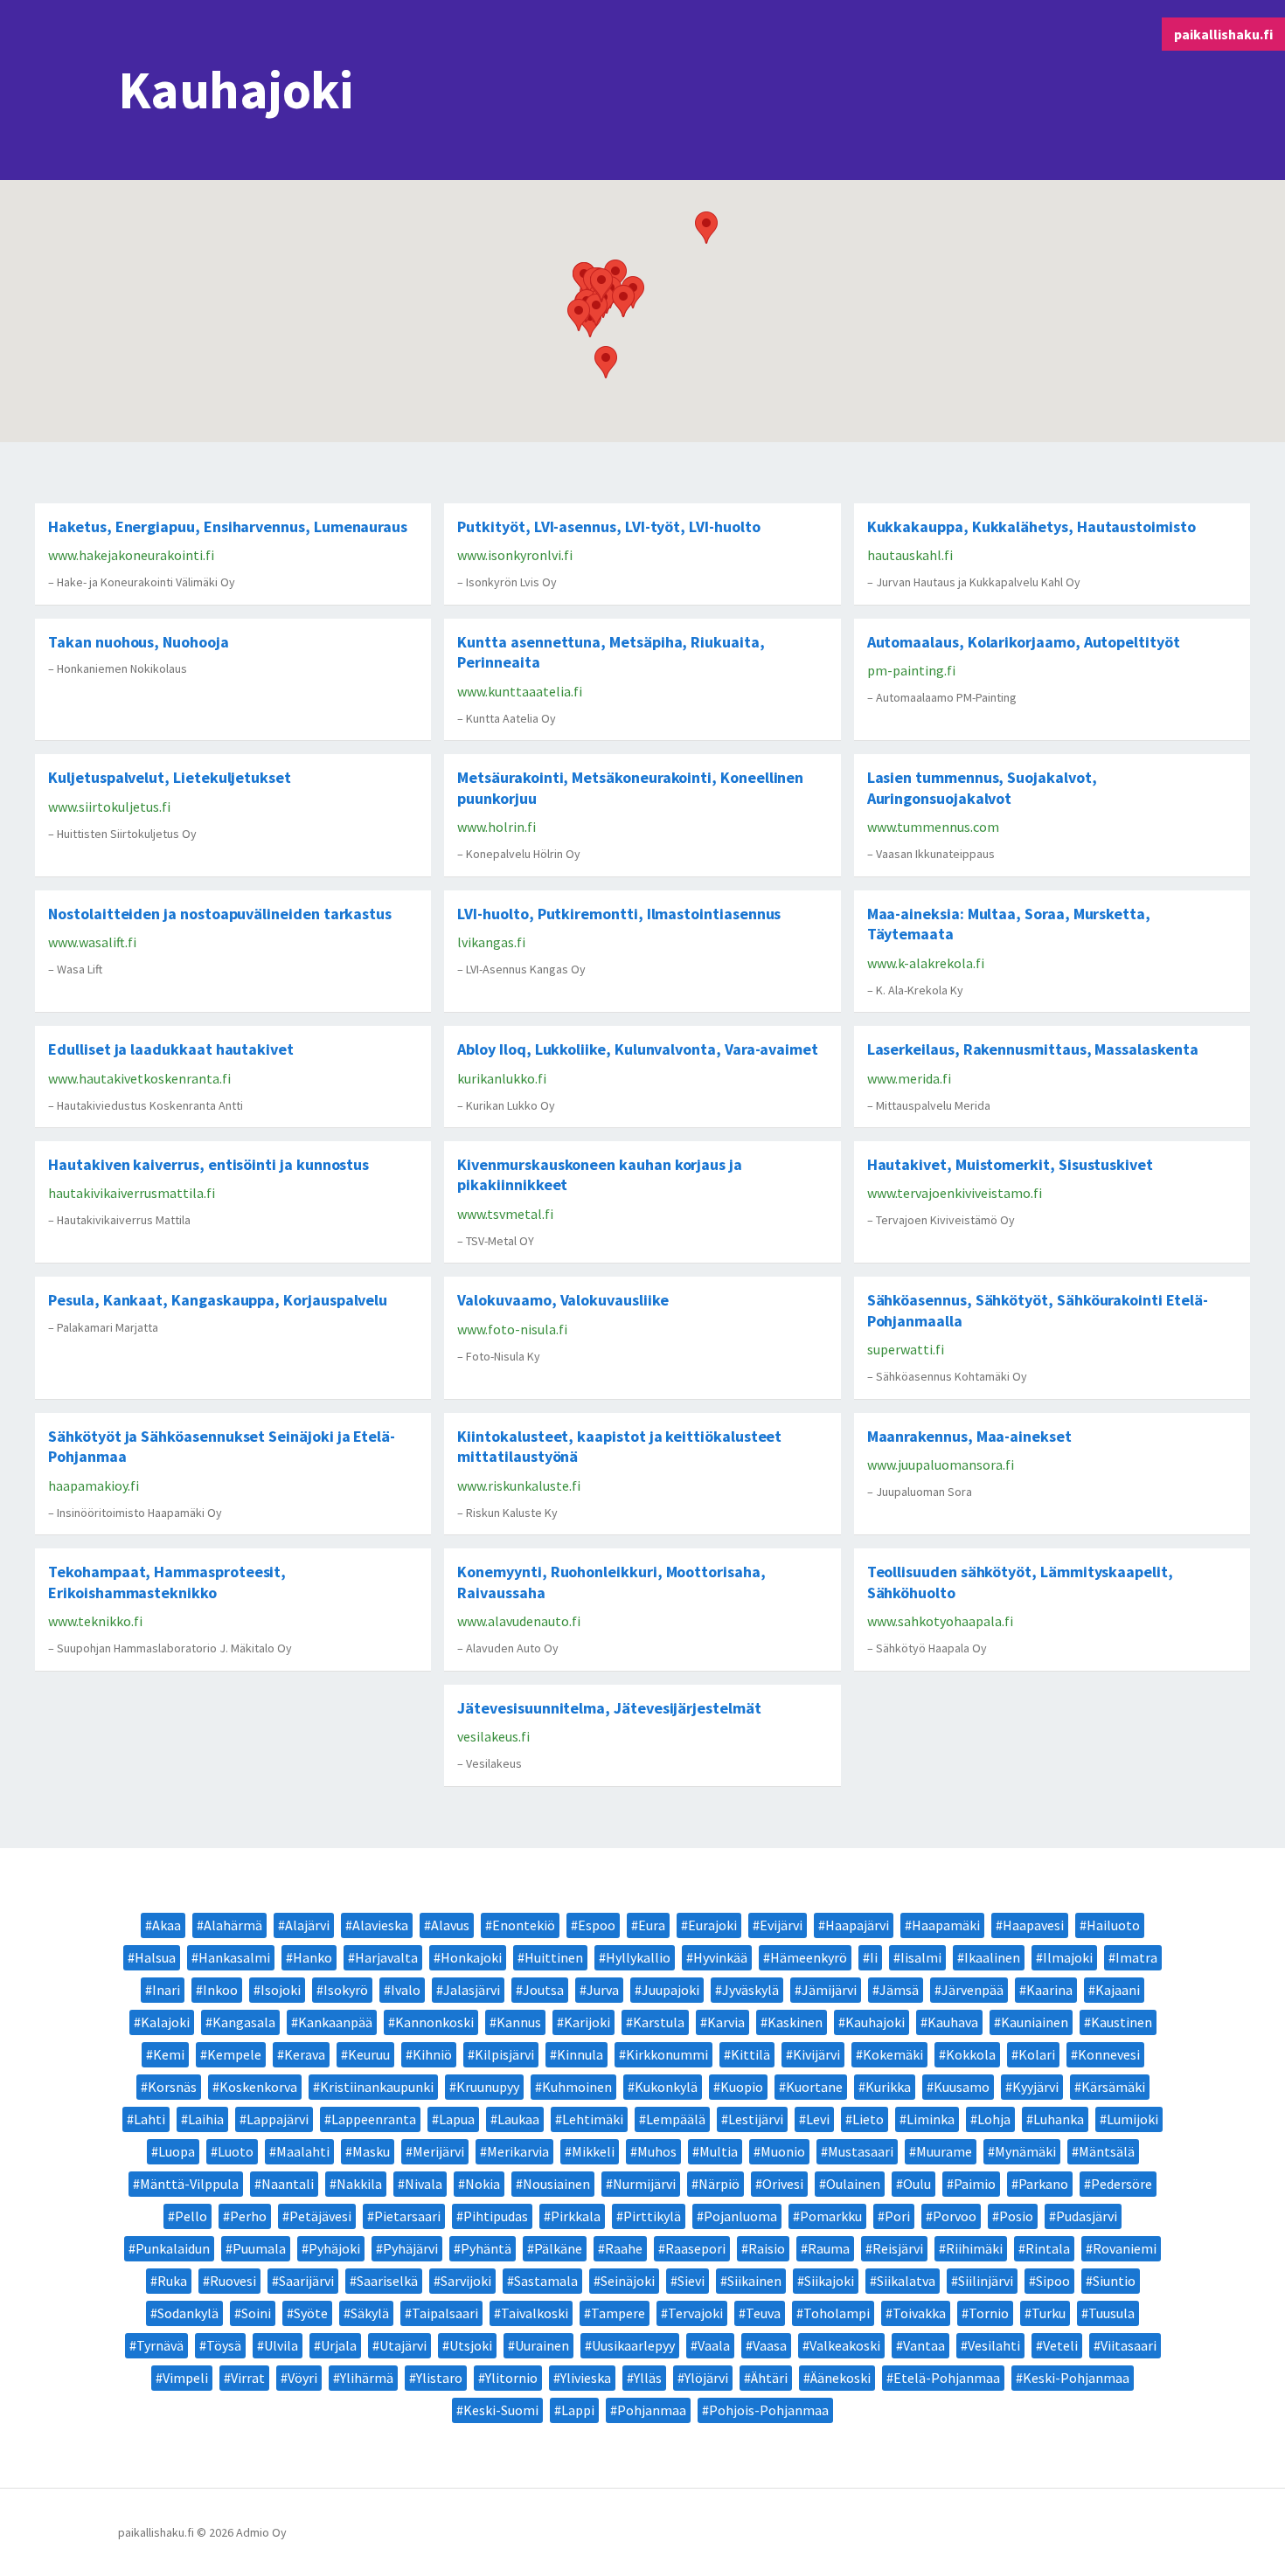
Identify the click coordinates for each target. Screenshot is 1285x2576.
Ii (874, 1957)
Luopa (177, 2151)
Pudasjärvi (1087, 2216)
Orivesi (783, 2184)
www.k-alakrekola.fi (926, 963)
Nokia (483, 2184)
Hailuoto (1113, 1925)
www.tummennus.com (933, 827)
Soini (256, 2313)
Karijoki (587, 2022)
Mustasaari (861, 2151)
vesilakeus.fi (493, 1736)
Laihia (206, 2119)
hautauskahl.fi (910, 555)
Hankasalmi (234, 1957)
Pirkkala (576, 2216)
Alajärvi (307, 1925)
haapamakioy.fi (94, 1485)
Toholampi (837, 2313)
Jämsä (899, 1990)
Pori (897, 2216)
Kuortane (814, 2087)
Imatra (1136, 1957)
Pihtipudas (496, 2216)
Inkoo (220, 1990)
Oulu (917, 2184)
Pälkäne (558, 2248)
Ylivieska (586, 2378)
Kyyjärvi (1035, 2087)
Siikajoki (829, 2281)
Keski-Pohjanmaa (1076, 2378)
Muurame (944, 2151)
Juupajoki (670, 1990)
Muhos (657, 2151)
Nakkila (359, 2184)
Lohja (994, 2119)
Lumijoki (1132, 2119)
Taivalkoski (535, 2313)
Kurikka (888, 2087)
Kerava (305, 2054)
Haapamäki (946, 1925)
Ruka (172, 2281)
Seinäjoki (628, 2281)
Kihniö (432, 2054)
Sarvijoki (466, 2281)
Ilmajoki (1068, 1957)
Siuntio (1114, 2281)
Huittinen (554, 1957)
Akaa (167, 1925)
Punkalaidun (173, 2248)
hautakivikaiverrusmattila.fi (132, 1193)
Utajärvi (403, 2345)
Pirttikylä (652, 2216)
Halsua (155, 1957)
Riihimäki (974, 2248)
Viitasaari (1129, 2345)
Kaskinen (795, 2022)
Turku (1049, 2313)
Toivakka (919, 2313)
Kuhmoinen (577, 2087)
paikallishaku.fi (1223, 34)
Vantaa (924, 2345)
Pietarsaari (407, 2216)
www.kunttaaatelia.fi (520, 691)
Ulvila (281, 2345)
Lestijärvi (756, 2119)
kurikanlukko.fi (502, 1078)
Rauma (829, 2248)
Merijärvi (438, 2151)
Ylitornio (511, 2378)
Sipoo (1053, 2281)
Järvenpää (972, 1990)
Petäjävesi (320, 2216)
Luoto (236, 2151)
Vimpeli (185, 2378)
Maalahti (303, 2151)
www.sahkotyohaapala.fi (940, 1621)
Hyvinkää (720, 1957)
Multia (719, 2151)
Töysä (224, 2345)
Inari (166, 1990)
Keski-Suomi (501, 2410)
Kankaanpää (335, 2022)
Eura (652, 1925)
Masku (371, 2151)
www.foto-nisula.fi (512, 1329)
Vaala (714, 2345)
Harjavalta (386, 1957)
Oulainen (853, 2184)
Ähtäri (769, 2378)
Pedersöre (1122, 2184)
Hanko (313, 1957)
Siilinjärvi (986, 2281)
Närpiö (719, 2184)
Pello (191, 2216)
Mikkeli (593, 2151)
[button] (706, 228)
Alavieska (380, 1925)
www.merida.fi (909, 1078)
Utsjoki (471, 2345)
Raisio (767, 2248)
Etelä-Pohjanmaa (947, 2378)
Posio (1016, 2216)
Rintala (1048, 2248)
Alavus (450, 1925)
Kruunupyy (488, 2087)
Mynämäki (1025, 2151)
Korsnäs (172, 2087)
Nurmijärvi (644, 2184)
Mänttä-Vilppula (189, 2184)
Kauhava (953, 2022)
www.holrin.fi (497, 827)
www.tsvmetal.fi (505, 1214)
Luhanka (1059, 2119)
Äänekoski (840, 2378)
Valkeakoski (845, 2345)
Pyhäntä (486, 2248)
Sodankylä (188, 2313)
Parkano (1043, 2184)
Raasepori (695, 2248)
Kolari (1037, 2054)
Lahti (149, 2119)
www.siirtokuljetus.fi (109, 807)
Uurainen (542, 2345)
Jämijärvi (829, 1990)
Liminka (931, 2119)
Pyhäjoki (334, 2248)
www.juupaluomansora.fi (941, 1465)
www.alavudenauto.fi (519, 1621)
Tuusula (1111, 2313)
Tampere (618, 2313)
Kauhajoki (875, 2022)
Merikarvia (518, 2151)
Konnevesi (1109, 2054)
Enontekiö (524, 1925)
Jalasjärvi (472, 1990)
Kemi (169, 2054)
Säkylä (370, 2313)
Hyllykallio (638, 1957)
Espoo (597, 1925)
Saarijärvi (306, 2281)
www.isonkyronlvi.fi (515, 555)
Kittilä (750, 2054)
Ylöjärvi (706, 2378)
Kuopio (742, 2087)
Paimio (975, 2184)
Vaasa (770, 2345)
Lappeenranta (374, 2119)
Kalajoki (165, 2022)
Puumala (259, 2248)
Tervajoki (695, 2313)
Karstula (659, 2022)
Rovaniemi (1125, 2248)
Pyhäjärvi (410, 2248)
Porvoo (955, 2216)
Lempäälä (676, 2119)
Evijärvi (781, 1925)
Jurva (603, 1990)
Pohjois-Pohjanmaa (769, 2410)
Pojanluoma (740, 2216)
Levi (818, 2119)
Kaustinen (1122, 2022)
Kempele (234, 2054)
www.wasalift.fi (92, 942)
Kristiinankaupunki (377, 2087)
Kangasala (244, 2022)
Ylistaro (439, 2378)
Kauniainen (1035, 2022)
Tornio (989, 2313)
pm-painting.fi (911, 670)
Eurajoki (712, 1925)
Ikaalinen (992, 1957)
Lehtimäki (593, 2119)
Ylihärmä (367, 2378)
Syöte (311, 2313)
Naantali (288, 2184)
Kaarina (1049, 1990)
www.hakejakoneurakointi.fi (131, 555)
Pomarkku (831, 2216)
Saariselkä (387, 2281)
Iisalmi (921, 1957)
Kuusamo (962, 2087)
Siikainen (754, 2281)
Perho (248, 2216)
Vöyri (302, 2378)
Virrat (248, 2378)
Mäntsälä (1107, 2151)
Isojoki (281, 1990)
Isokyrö (346, 1990)
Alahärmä (233, 1925)
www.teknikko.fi (95, 1621)
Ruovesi (233, 2281)
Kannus (519, 2022)
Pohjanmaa (652, 2410)
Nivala (424, 2184)
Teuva (763, 2313)
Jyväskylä (750, 1990)
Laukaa (518, 2119)
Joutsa (543, 1990)
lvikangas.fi (491, 942)
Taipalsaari (445, 2313)
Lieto (868, 2119)
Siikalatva (906, 2281)
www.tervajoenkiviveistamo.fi (955, 1193)
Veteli (1060, 2345)
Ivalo (406, 1990)
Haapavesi (1033, 1925)
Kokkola (971, 2054)
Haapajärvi (857, 1925)
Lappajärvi (278, 2119)
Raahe (624, 2248)
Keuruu (369, 2054)
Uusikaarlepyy (633, 2345)
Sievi (691, 2281)
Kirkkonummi (667, 2054)
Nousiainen (556, 2184)
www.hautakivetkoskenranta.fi (139, 1078)
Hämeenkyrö (809, 1957)
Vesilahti (994, 2345)
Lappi (578, 2410)
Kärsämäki (1113, 2087)
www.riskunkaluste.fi (519, 1485)
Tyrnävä (160, 2345)
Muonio (783, 2151)
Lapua (457, 2119)
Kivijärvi (816, 2054)
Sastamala (546, 2281)
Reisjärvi (898, 2248)
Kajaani (1118, 1990)
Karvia (726, 2022)
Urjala (339, 2345)
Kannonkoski (434, 2022)
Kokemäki (893, 2054)
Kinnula (580, 2054)
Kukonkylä (666, 2087)
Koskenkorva (258, 2087)
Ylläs (648, 2378)
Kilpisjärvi (504, 2054)
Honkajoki (471, 1957)
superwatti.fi (906, 1349)
